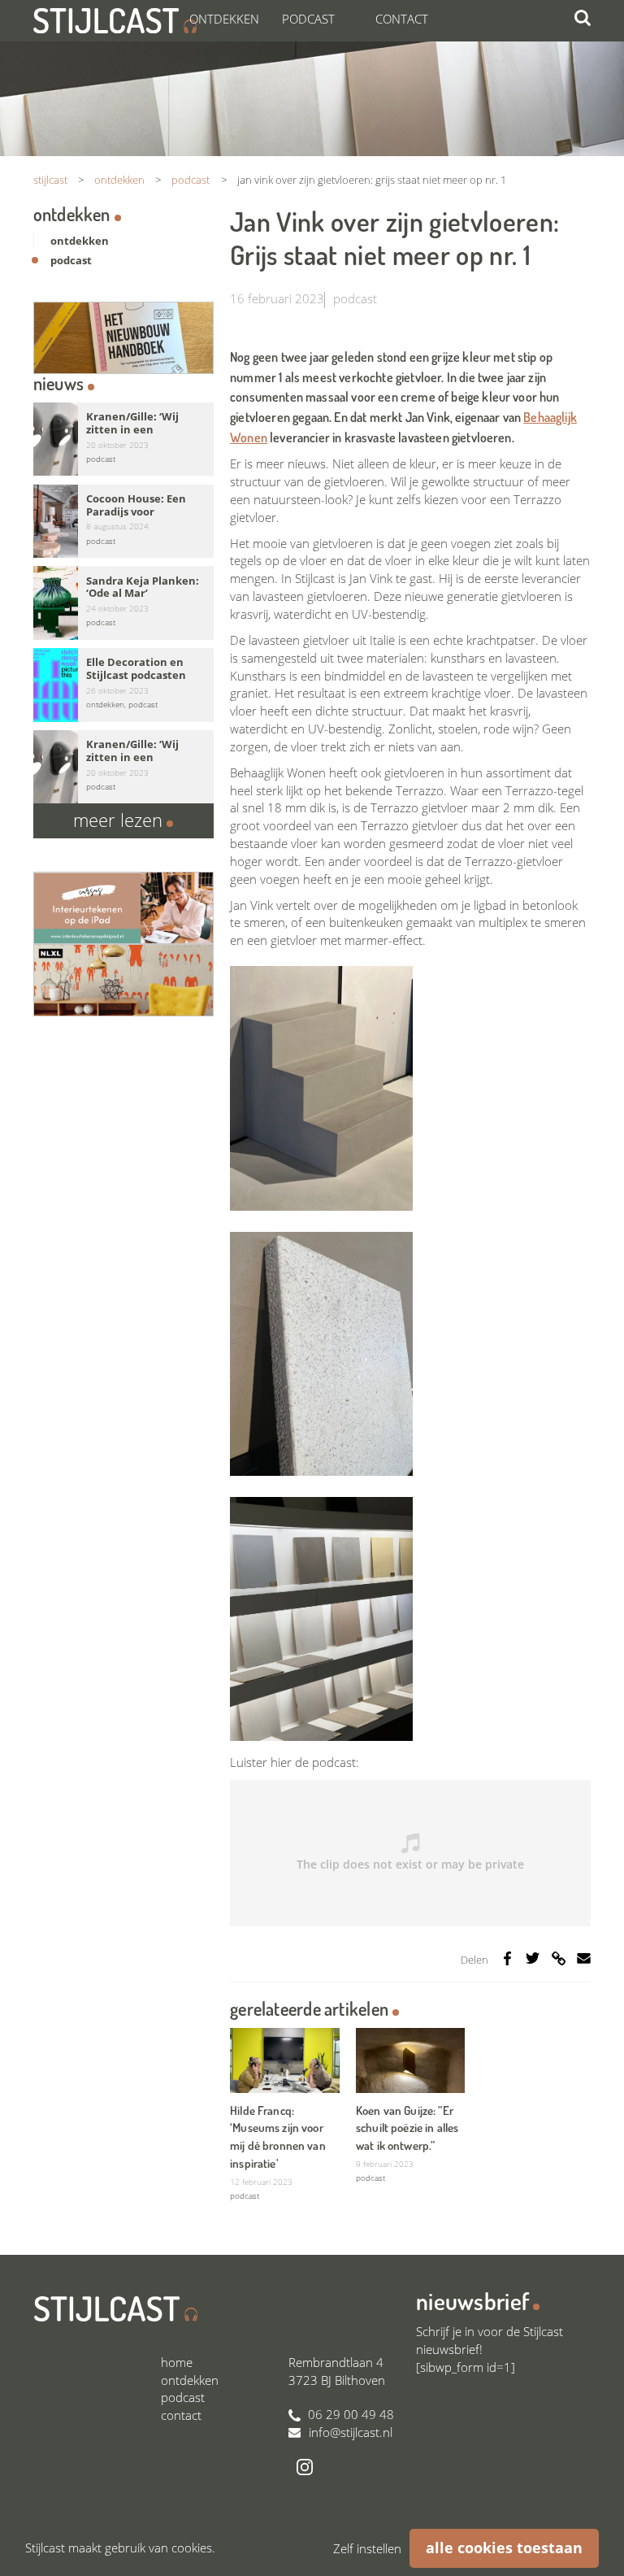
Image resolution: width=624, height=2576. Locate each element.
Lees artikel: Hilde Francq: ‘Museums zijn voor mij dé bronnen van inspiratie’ (284, 2117)
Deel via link (561, 1965)
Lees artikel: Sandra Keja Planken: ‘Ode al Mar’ (123, 603)
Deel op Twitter (533, 1958)
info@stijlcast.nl (351, 2432)
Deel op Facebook (507, 1958)
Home (177, 2362)
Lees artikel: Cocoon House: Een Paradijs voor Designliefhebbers (123, 522)
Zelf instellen (367, 2548)
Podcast (308, 19)
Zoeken (583, 18)
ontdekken (80, 241)
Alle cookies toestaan (504, 2548)
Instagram (305, 2467)
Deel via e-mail (584, 1958)
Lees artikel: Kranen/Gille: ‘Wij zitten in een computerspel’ (123, 439)
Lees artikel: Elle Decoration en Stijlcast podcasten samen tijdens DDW (123, 685)
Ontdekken (224, 19)
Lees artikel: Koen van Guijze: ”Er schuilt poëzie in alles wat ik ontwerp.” (410, 2108)
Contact (402, 19)
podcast (355, 298)
